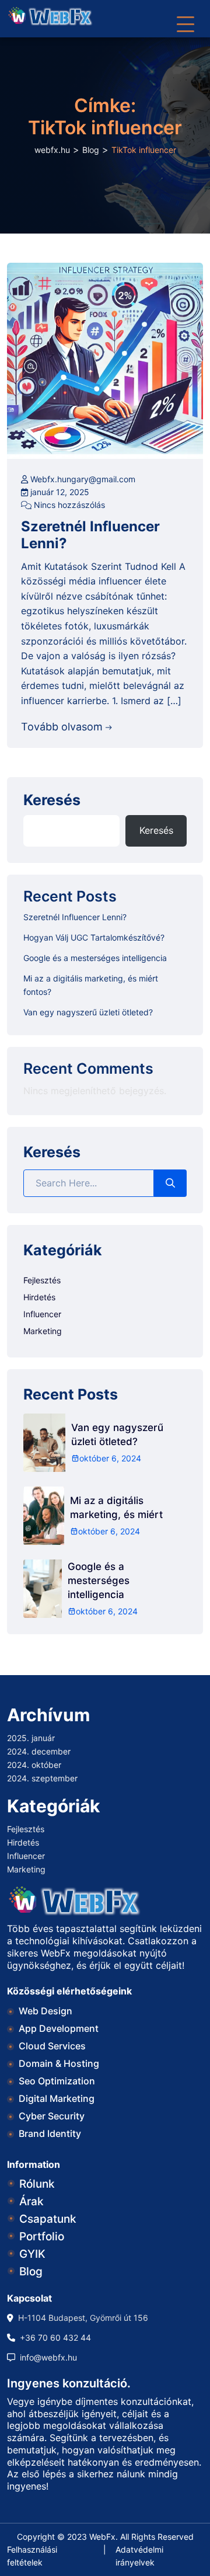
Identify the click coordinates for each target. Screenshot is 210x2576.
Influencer (42, 1314)
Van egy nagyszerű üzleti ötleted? (88, 1012)
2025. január (31, 1738)
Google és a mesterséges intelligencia (95, 958)
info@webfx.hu (48, 2357)
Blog (31, 2272)
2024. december (39, 1751)
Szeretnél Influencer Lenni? (90, 535)
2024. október (34, 1765)
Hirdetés (39, 1297)
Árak (32, 2201)
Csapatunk (48, 2219)
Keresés (52, 801)
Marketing (43, 1331)
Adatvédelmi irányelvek (139, 2556)
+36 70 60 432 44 (55, 2337)
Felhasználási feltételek (32, 2556)
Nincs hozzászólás (68, 505)
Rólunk (37, 2184)
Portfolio (42, 2236)
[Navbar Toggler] (185, 19)
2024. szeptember (42, 1778)
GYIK (32, 2254)
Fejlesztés (42, 1280)
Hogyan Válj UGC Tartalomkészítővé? (94, 937)
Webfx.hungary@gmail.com (82, 479)
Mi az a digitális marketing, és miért (116, 1508)
